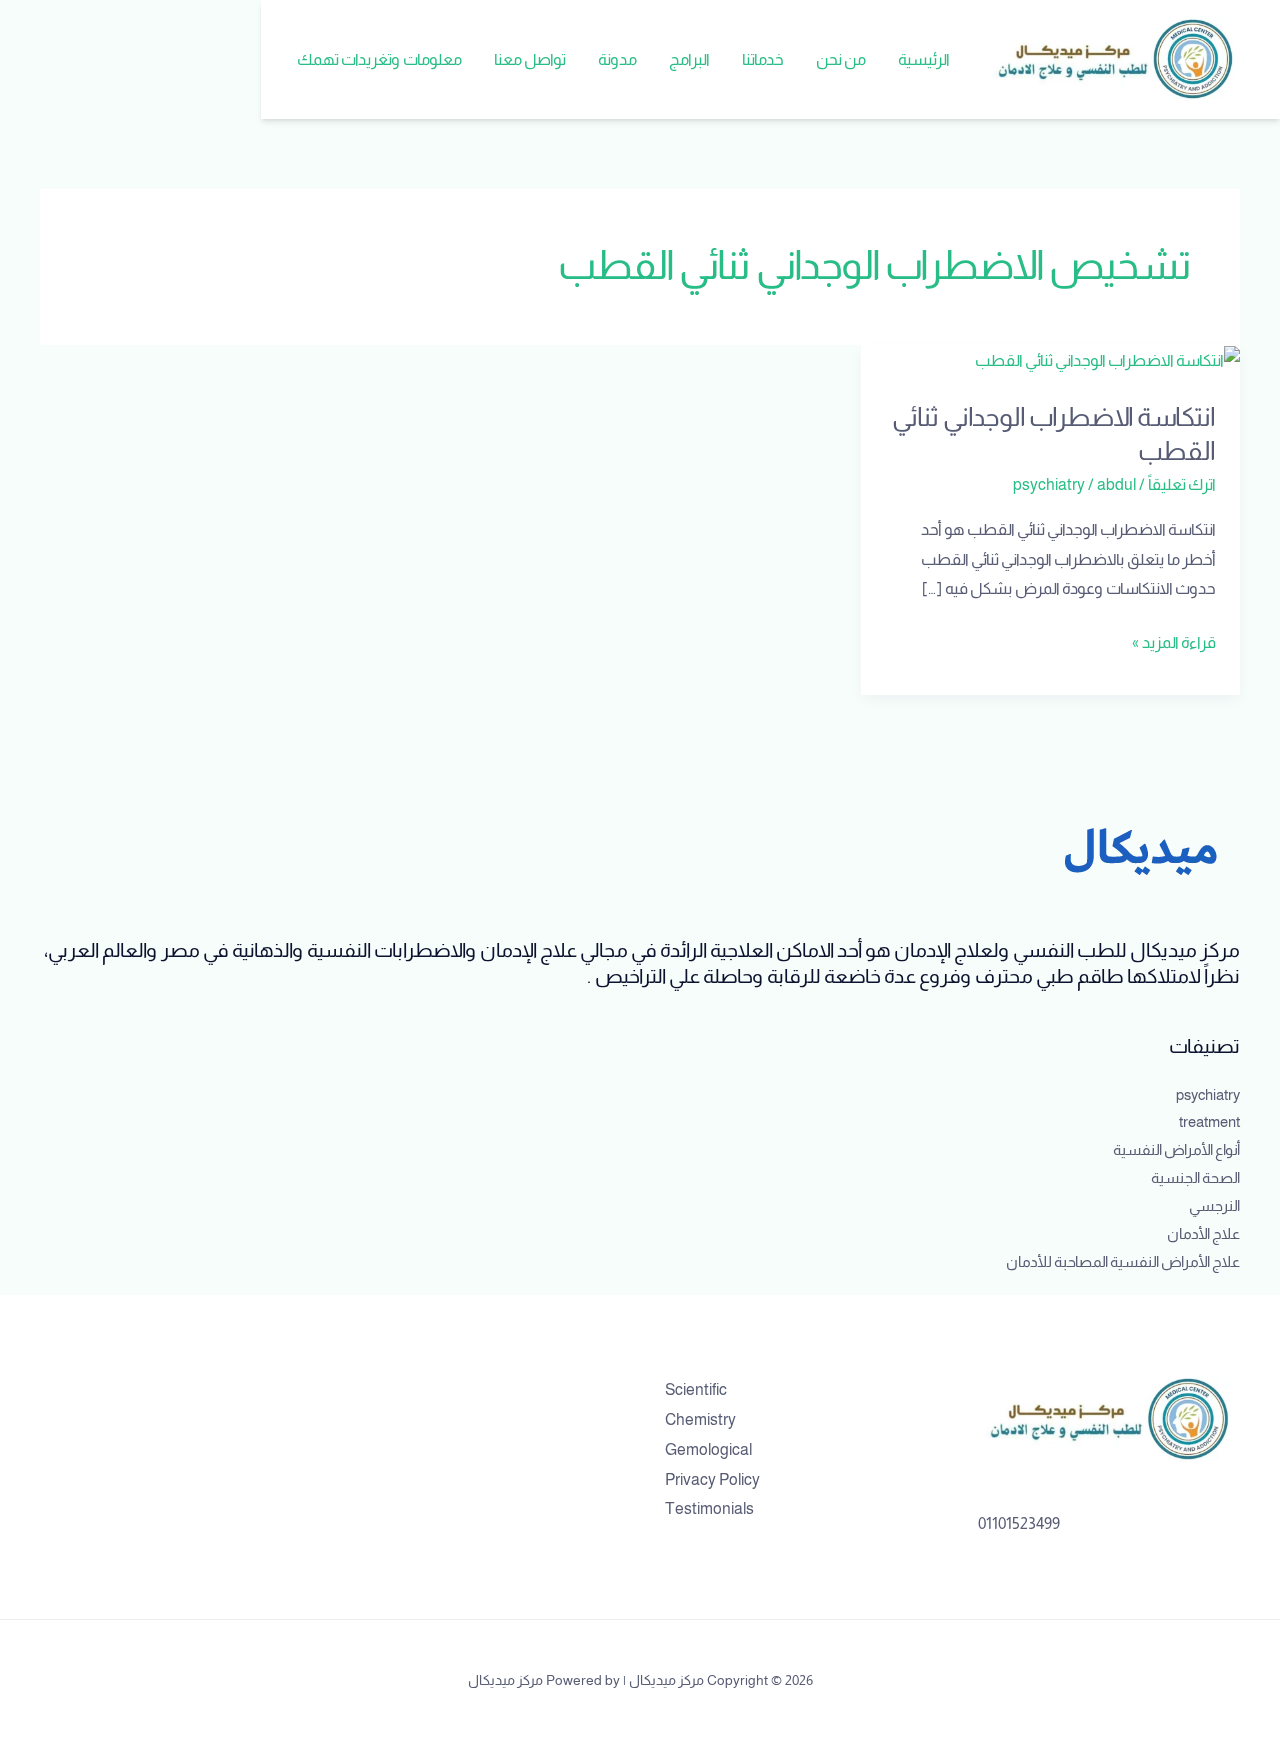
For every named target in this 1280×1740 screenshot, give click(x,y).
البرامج (689, 59)
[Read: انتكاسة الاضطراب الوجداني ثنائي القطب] (1107, 359)
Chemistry (700, 1419)
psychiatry (1049, 484)
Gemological (708, 1449)
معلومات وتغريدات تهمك (379, 59)
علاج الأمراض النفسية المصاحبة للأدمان (1123, 1261)
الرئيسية (924, 59)
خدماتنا (763, 59)
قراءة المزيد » (1174, 639)
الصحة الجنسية (1195, 1177)
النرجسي (1214, 1205)
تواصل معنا (530, 59)
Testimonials (709, 1508)
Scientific (696, 1389)
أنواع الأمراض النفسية (1176, 1149)
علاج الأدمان (1203, 1233)
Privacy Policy (712, 1479)
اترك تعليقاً (1182, 484)
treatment (1209, 1121)
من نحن (841, 59)
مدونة (617, 59)
